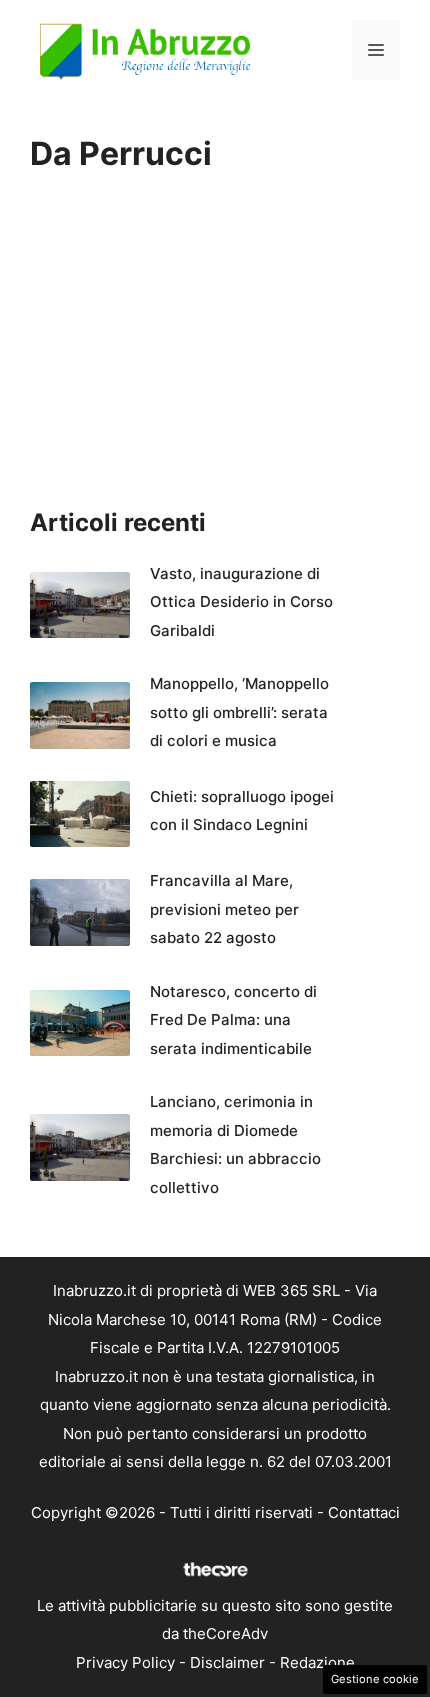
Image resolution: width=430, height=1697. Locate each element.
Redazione (317, 1662)
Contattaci (364, 1512)
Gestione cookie (375, 1679)
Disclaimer (227, 1662)
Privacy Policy (125, 1662)
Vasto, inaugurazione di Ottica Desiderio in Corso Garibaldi (241, 602)
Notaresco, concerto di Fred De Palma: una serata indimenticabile (233, 1020)
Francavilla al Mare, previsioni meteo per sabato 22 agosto (224, 909)
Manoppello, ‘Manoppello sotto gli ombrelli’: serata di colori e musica (239, 712)
